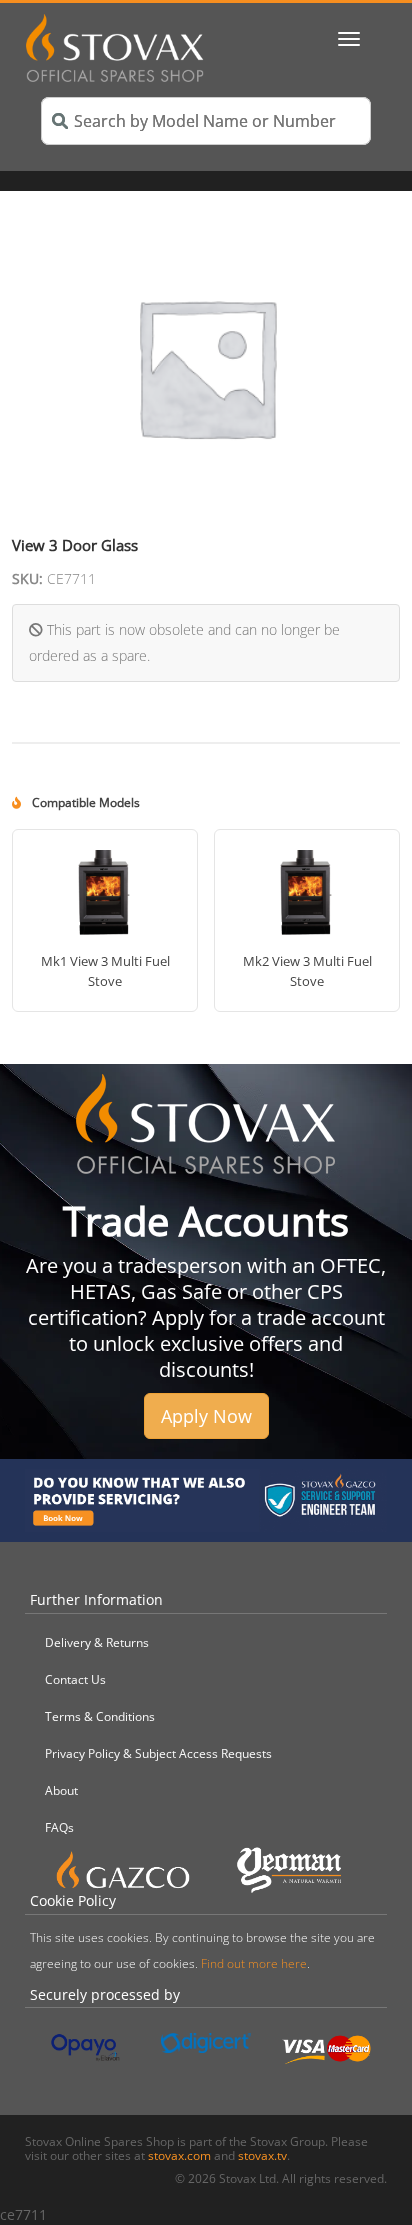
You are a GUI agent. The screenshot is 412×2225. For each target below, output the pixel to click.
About (61, 1790)
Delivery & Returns (97, 1642)
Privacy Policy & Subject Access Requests (158, 1753)
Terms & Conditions (100, 1716)
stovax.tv (262, 2155)
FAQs (59, 1827)
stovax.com (179, 2155)
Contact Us (75, 1679)
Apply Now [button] (206, 1416)
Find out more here (254, 1963)
